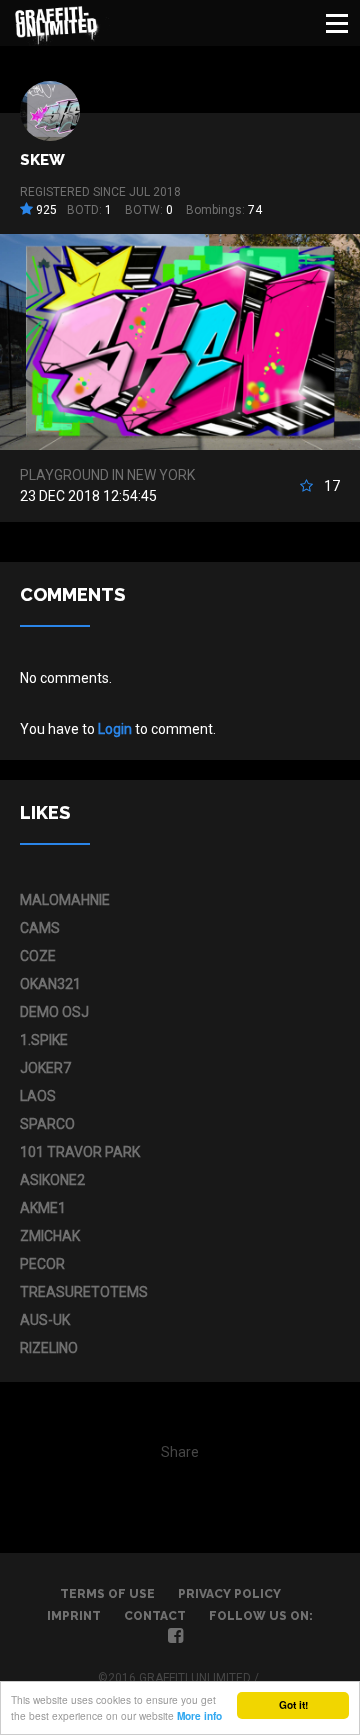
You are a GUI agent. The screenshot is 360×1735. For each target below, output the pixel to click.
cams (40, 928)
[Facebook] (175, 1638)
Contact (155, 1616)
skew (42, 160)
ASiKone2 (52, 1180)
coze (38, 956)
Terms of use (107, 1594)
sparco (47, 1124)
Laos (38, 1096)
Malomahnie (65, 900)
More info (199, 1716)
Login (115, 729)
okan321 (50, 984)
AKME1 (43, 1208)
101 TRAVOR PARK (80, 1152)
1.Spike (44, 1040)
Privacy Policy (229, 1594)
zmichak (50, 1236)
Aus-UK (45, 1320)
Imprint (74, 1616)
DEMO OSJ (54, 1012)
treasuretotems (84, 1292)
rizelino (49, 1348)
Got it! (293, 1705)
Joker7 (45, 1068)
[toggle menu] (337, 23)
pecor (42, 1264)
